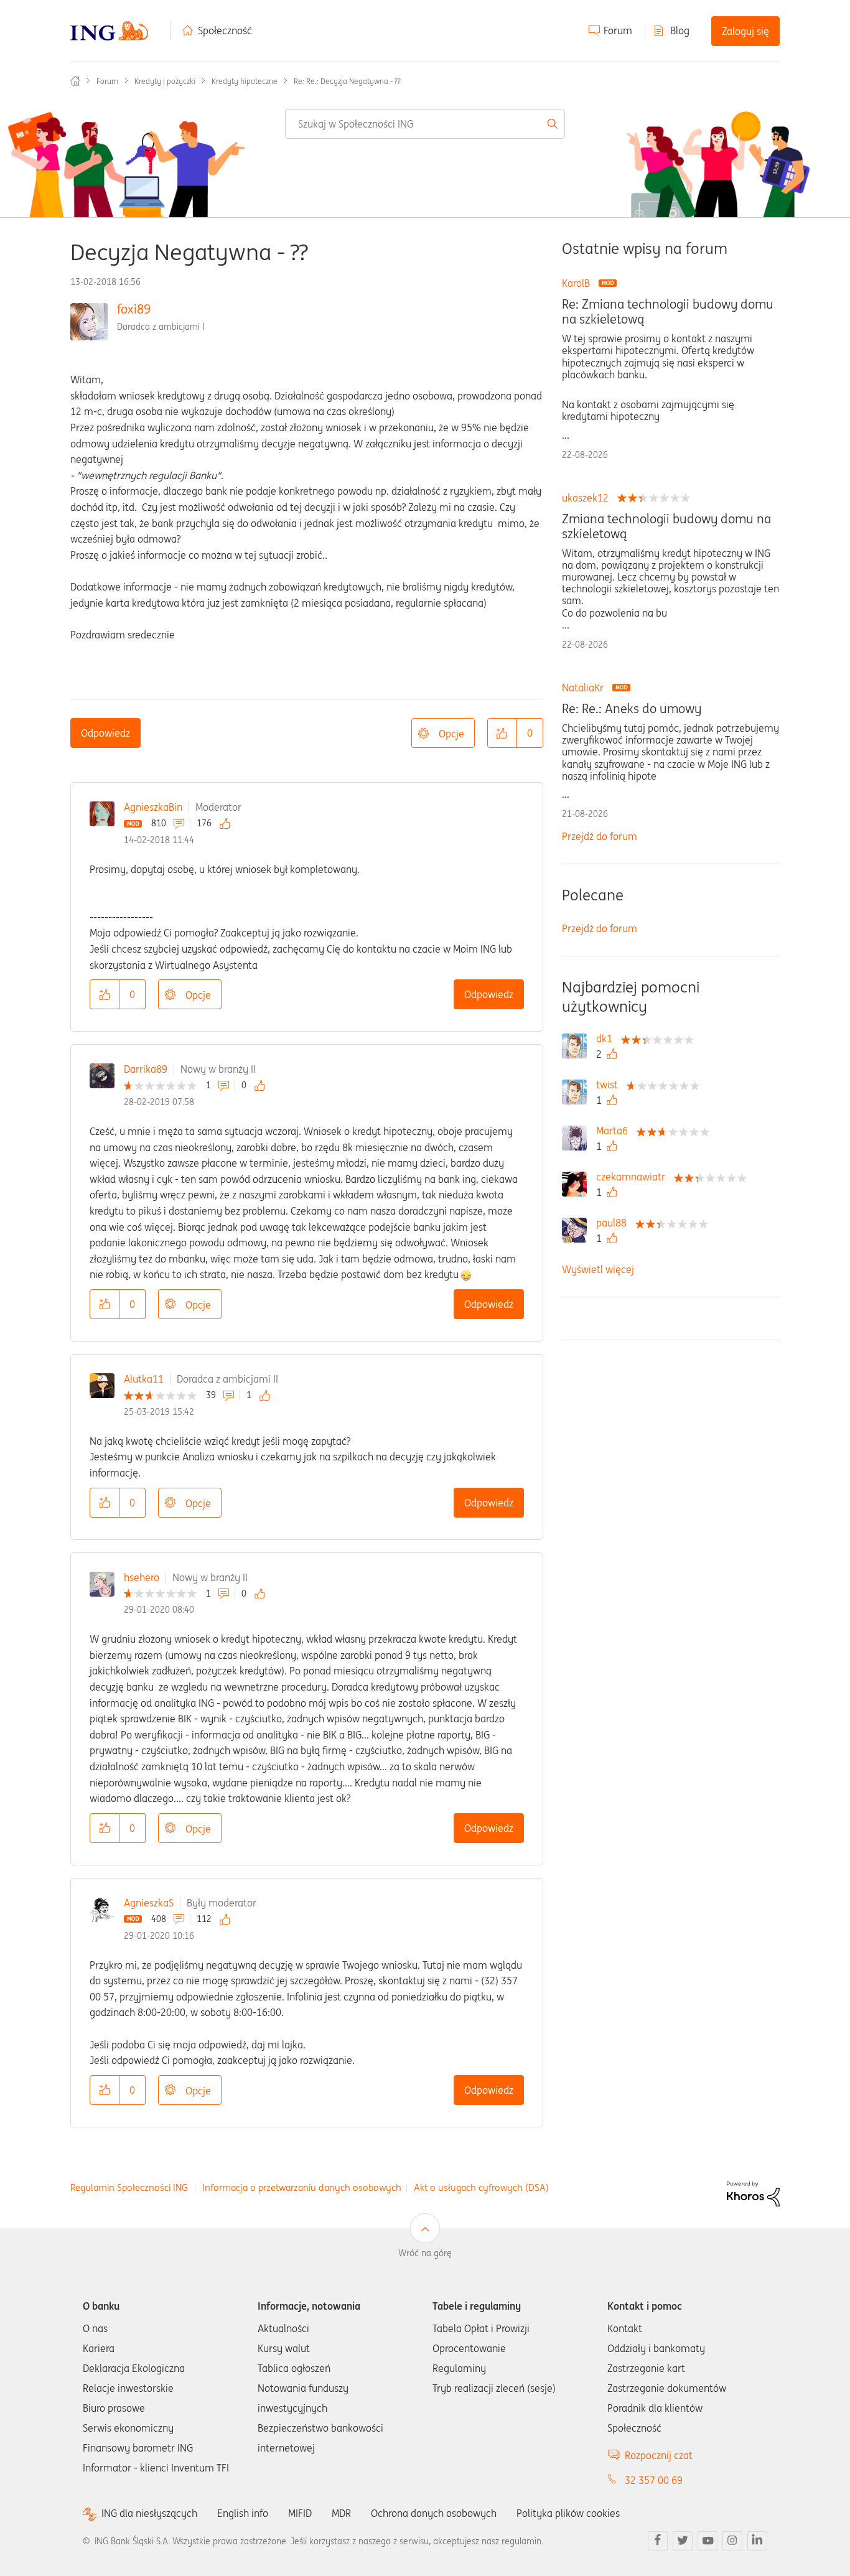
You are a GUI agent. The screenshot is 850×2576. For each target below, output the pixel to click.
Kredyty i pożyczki (165, 81)
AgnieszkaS (149, 1903)
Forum (618, 30)
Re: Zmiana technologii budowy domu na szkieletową (668, 312)
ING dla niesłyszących (149, 2513)
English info (243, 2513)
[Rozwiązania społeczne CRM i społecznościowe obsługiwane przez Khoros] (753, 2193)
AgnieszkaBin (153, 807)
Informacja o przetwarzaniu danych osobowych (302, 2187)
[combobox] (425, 124)
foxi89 (134, 309)
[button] (502, 733)
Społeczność (225, 30)
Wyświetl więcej (598, 1269)
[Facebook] (658, 2541)
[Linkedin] (757, 2541)
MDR (341, 2513)
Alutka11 (144, 1379)
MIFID (300, 2513)
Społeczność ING (75, 81)
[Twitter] (683, 2541)
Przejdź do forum (600, 836)
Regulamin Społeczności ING (129, 2187)
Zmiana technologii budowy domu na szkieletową (666, 526)
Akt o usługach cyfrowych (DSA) (481, 2187)
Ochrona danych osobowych (434, 2513)
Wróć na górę (425, 2253)
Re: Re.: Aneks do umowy (632, 709)
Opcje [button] (451, 734)
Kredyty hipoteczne (245, 81)
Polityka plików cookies (568, 2513)
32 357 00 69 (654, 2480)
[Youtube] (708, 2541)
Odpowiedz (105, 733)
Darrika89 (146, 1069)
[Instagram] (732, 2541)
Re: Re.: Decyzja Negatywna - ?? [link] (347, 81)
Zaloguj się (745, 31)
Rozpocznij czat (659, 2455)
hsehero (142, 1577)
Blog (680, 30)
